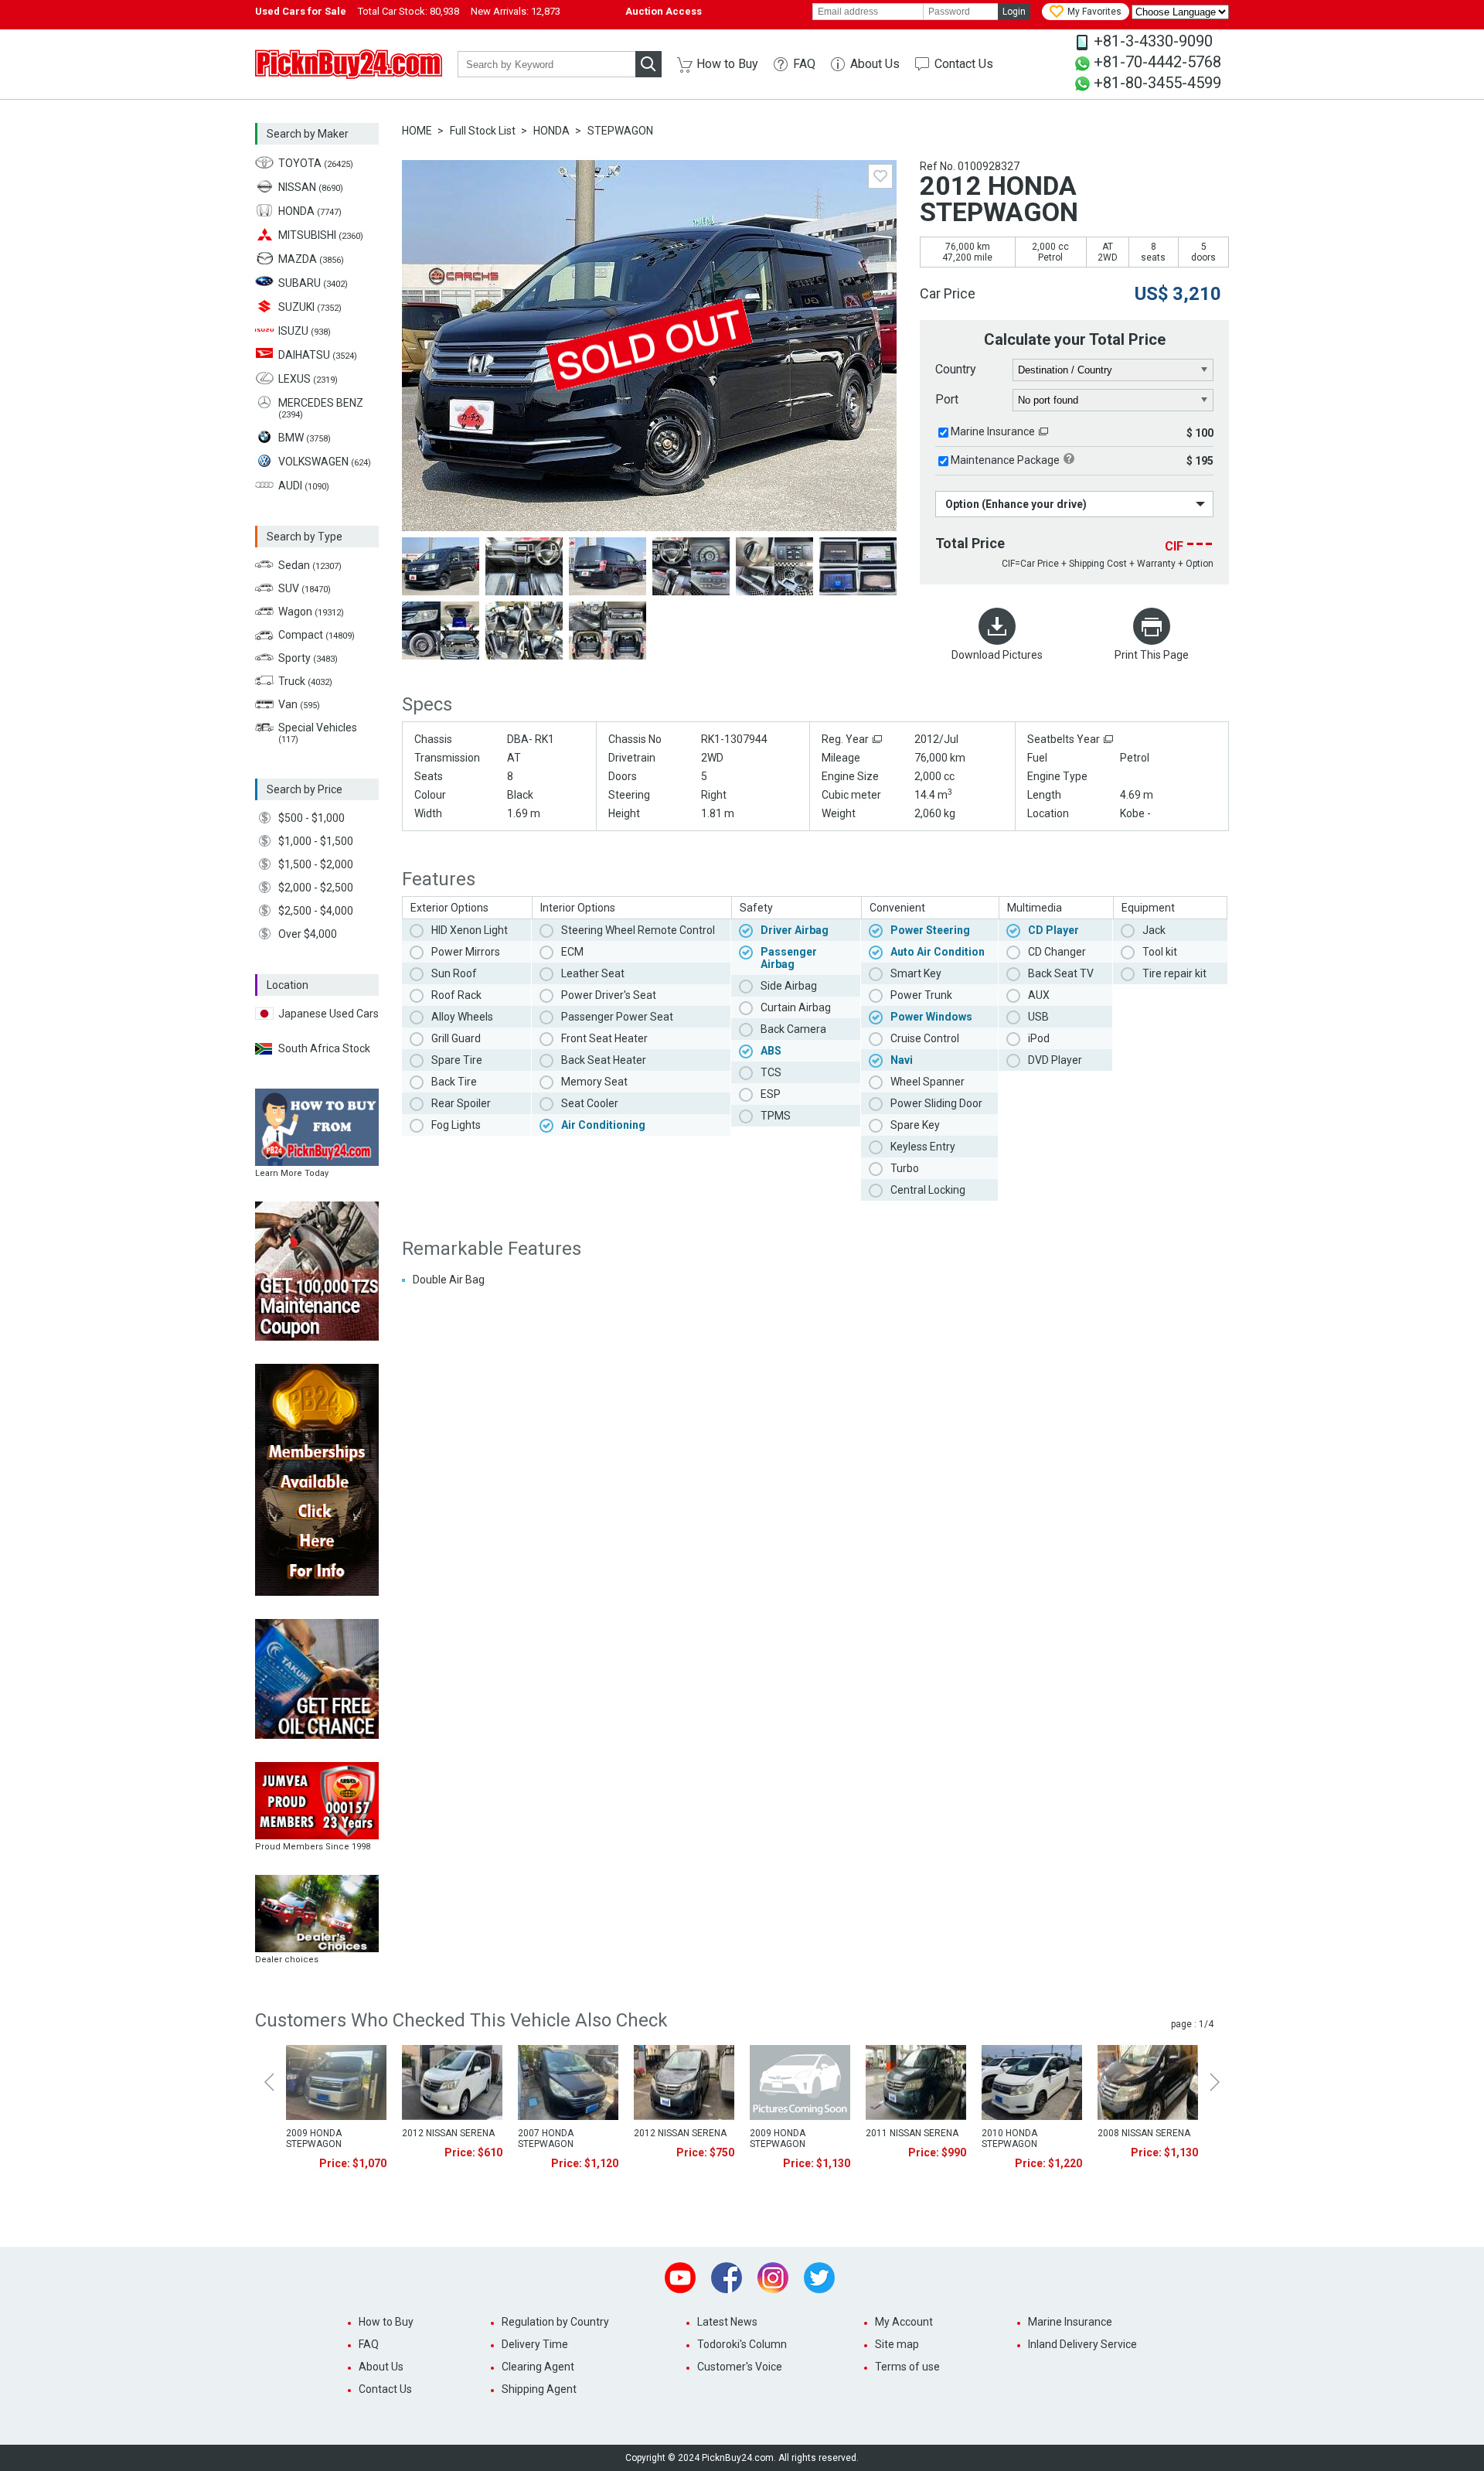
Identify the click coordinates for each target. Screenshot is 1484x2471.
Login (1014, 12)
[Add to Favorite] (880, 176)
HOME (417, 131)
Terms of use (907, 2367)
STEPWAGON (620, 131)
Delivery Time (535, 2344)
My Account (904, 2322)
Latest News (727, 2322)
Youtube (680, 2278)
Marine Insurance (993, 431)
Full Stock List (483, 131)
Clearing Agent (538, 2367)
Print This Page (1152, 655)
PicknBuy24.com (349, 64)
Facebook (727, 2278)
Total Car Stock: (408, 11)
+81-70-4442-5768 (1157, 62)
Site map (897, 2344)
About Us (875, 64)
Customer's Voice (740, 2367)
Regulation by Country (555, 2322)
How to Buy (727, 64)
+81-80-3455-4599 (1157, 83)
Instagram (773, 2278)
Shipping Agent (539, 2389)
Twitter (819, 2278)
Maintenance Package (1005, 460)
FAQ (804, 64)
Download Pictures (997, 655)
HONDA (551, 131)
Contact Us (964, 64)
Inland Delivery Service (1082, 2344)
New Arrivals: (516, 11)
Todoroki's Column (742, 2344)
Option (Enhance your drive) (1016, 504)
